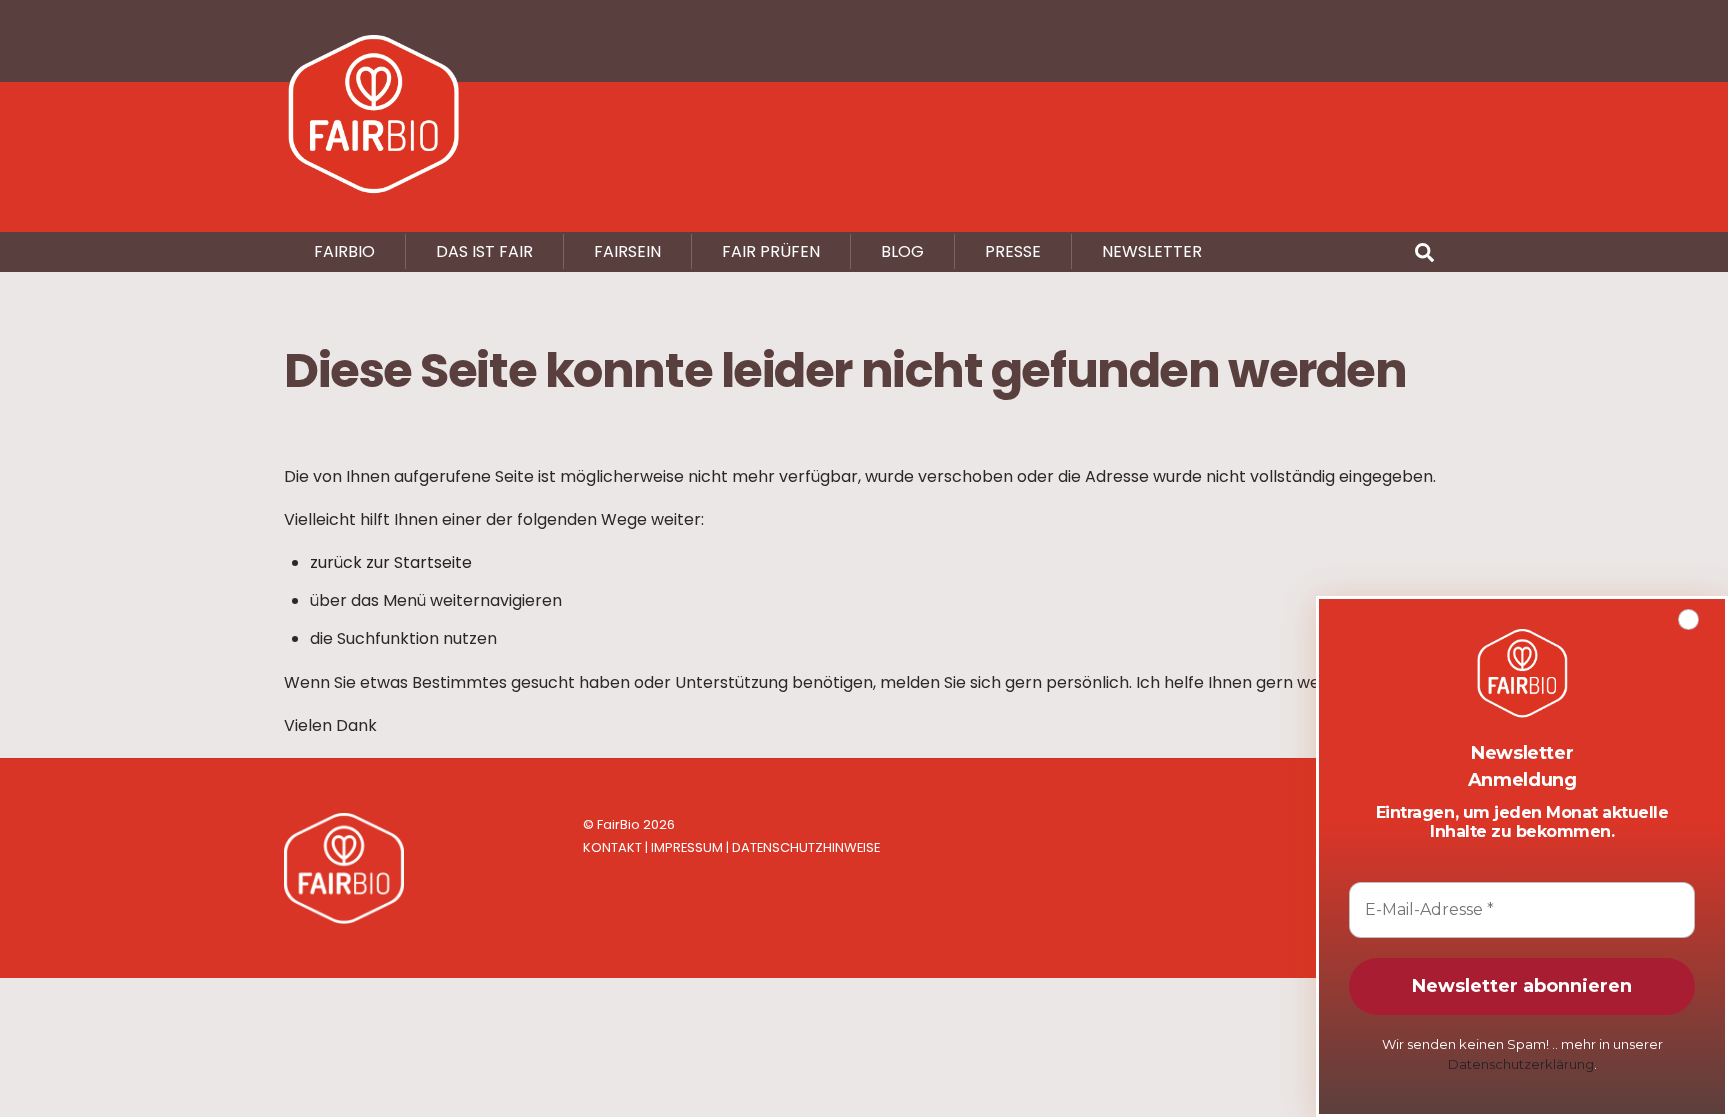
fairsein (627, 251)
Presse (1013, 251)
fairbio (344, 251)
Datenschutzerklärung (1521, 1064)
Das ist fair (484, 251)
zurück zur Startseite (391, 562)
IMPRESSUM (687, 847)
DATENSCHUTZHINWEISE (806, 847)
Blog (902, 251)
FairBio (618, 824)
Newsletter (1152, 251)
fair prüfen (771, 251)
